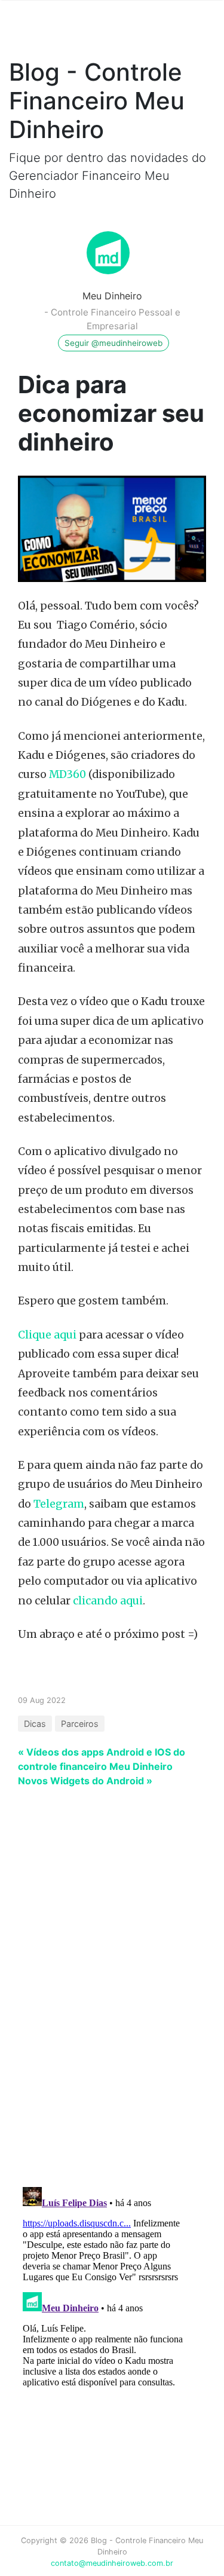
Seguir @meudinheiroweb (113, 343)
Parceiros (80, 1724)
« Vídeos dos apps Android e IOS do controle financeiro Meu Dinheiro (102, 1759)
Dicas (35, 1724)
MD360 (67, 774)
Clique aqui (47, 1335)
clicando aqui (108, 1601)
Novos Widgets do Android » (85, 1781)
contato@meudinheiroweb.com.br (112, 2563)
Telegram (59, 1504)
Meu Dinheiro (112, 296)
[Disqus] (103, 2022)
